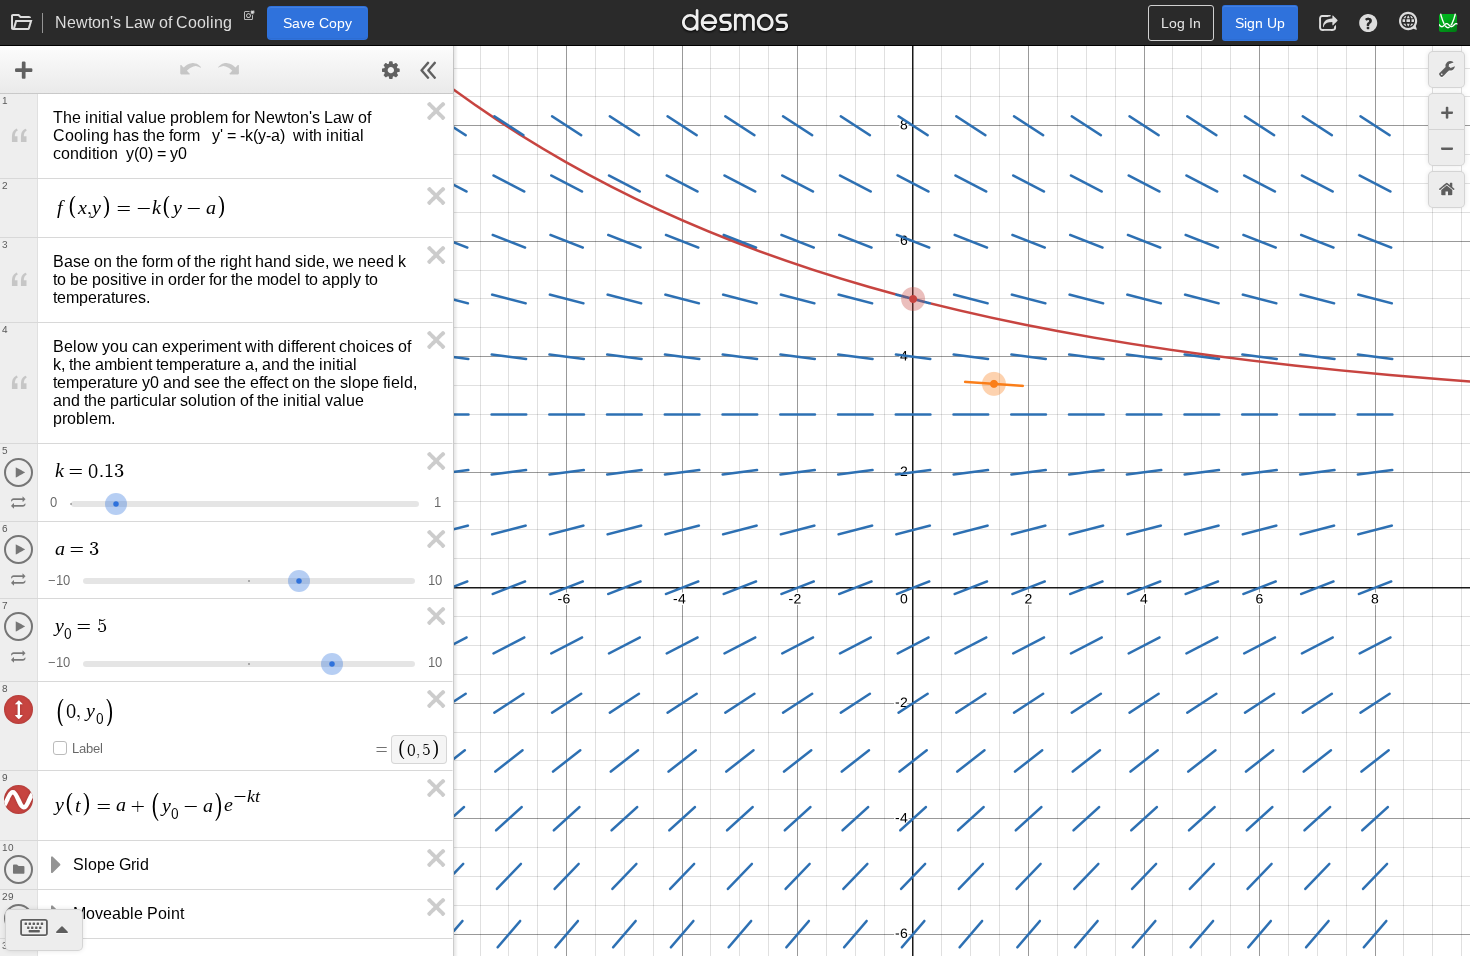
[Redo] (229, 70)
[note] (249, 20)
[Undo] (191, 70)
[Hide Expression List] (429, 70)
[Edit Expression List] (391, 70)
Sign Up (1260, 23)
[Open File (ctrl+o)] (22, 23)
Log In (1181, 23)
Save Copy (317, 23)
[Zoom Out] (1446, 147)
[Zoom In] (1446, 111)
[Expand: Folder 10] (54, 865)
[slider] (116, 501)
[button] (1328, 23)
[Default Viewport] (1446, 189)
